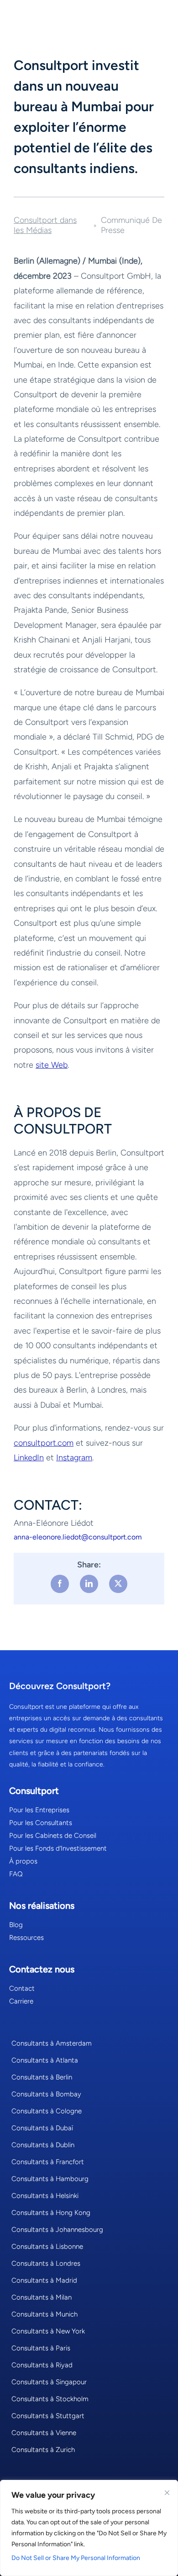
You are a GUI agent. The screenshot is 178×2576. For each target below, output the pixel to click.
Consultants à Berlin (42, 2077)
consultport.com (44, 1443)
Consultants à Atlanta (45, 2060)
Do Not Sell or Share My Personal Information (76, 2558)
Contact (22, 1988)
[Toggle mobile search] (132, 16)
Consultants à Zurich (43, 2450)
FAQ (16, 1874)
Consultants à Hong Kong (51, 2213)
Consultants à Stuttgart (48, 2416)
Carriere (21, 2001)
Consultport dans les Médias (45, 225)
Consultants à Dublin (43, 2145)
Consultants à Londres (46, 2263)
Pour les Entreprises (39, 1810)
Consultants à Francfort (48, 2162)
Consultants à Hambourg (50, 2179)
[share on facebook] (60, 1584)
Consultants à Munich (44, 2314)
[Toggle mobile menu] (157, 16)
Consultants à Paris (41, 2348)
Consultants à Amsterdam (52, 2043)
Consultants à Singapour (49, 2382)
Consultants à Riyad (42, 2365)
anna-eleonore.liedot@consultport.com (78, 1537)
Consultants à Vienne (44, 2433)
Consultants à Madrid (44, 2280)
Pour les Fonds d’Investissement (58, 1848)
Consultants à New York (48, 2331)
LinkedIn (29, 1458)
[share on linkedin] (89, 1584)
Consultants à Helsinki (45, 2196)
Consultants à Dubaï (42, 2128)
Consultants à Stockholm (50, 2399)
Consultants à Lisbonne (47, 2247)
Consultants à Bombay (46, 2094)
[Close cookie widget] (167, 2493)
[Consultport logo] (51, 14)
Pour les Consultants (41, 1823)
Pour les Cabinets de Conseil (53, 1836)
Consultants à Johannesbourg (57, 2230)
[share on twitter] (118, 1584)
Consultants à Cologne (47, 2111)
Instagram (74, 1458)
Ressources (26, 1938)
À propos (23, 1861)
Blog (16, 1925)
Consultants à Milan (42, 2297)
